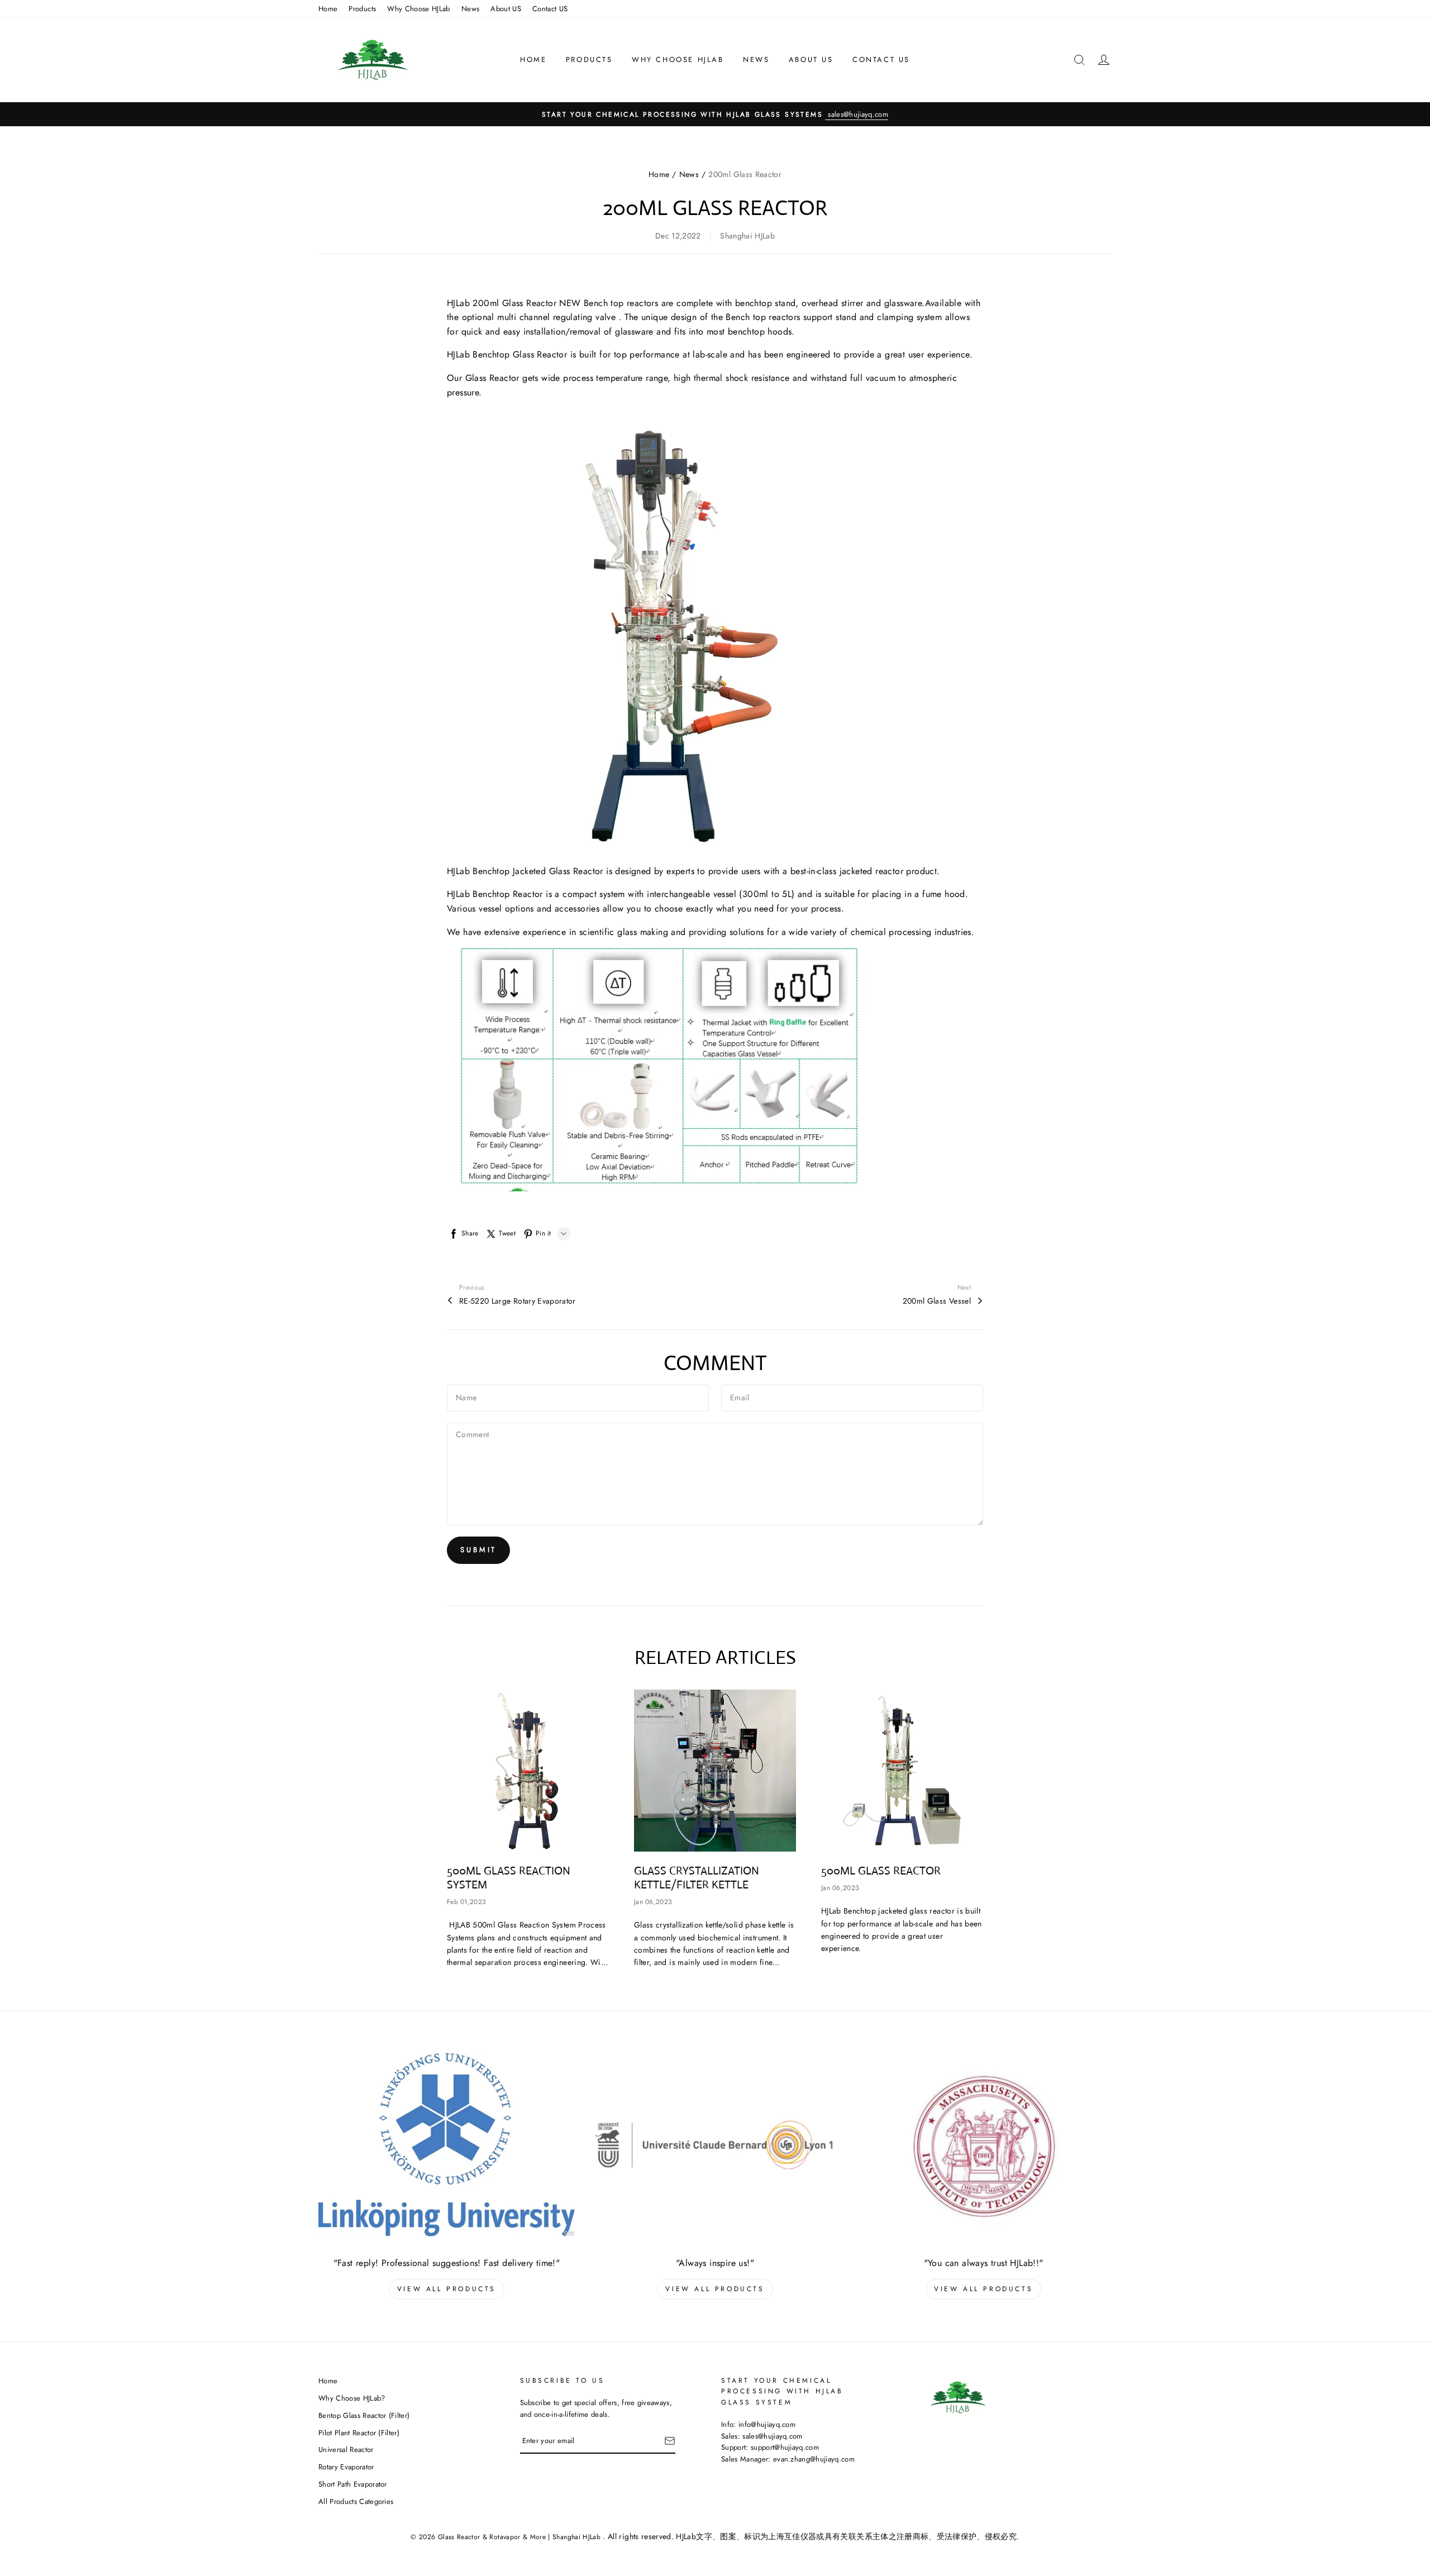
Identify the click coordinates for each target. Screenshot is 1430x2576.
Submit (478, 1550)
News (470, 9)
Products (362, 9)
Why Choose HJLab (419, 9)
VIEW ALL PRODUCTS (447, 2289)
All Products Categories (356, 2501)
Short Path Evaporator (353, 2484)
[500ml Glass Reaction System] (528, 1771)
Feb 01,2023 (466, 1902)
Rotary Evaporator (346, 2467)
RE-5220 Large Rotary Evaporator (518, 1301)
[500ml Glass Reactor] (902, 1771)
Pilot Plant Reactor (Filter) (359, 2433)
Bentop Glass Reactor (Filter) (364, 2415)
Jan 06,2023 (653, 1902)
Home (328, 9)
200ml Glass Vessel (937, 1301)
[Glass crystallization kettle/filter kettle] (715, 1771)
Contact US (550, 9)
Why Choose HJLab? (352, 2398)
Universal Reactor (346, 2449)
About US (506, 9)
